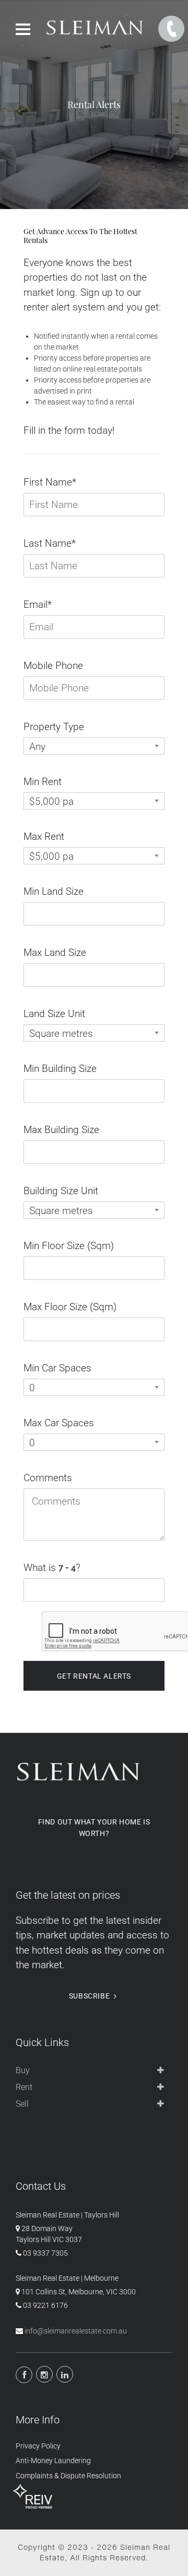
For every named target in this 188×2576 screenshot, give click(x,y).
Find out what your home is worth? (94, 1828)
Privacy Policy (38, 2446)
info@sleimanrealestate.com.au (76, 2331)
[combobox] (94, 746)
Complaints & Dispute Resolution (68, 2476)
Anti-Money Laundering (53, 2461)
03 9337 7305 (45, 2253)
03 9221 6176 (45, 2305)
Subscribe (89, 1996)
